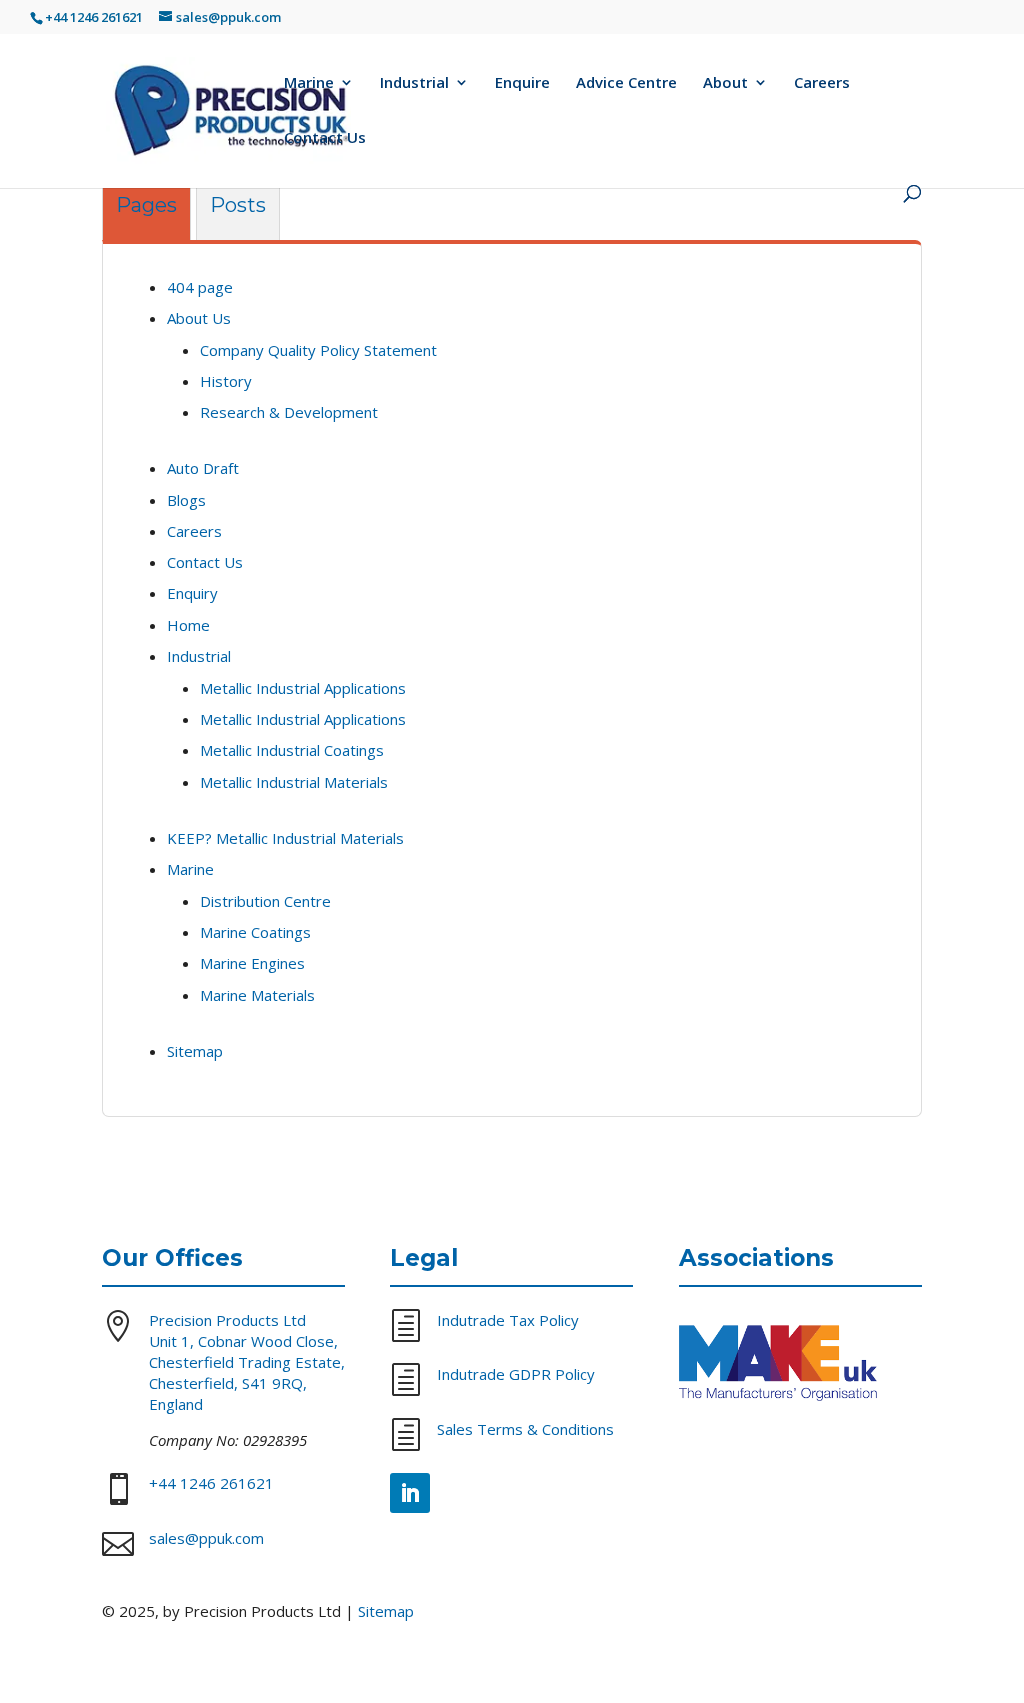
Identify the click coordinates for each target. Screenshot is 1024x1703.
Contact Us (325, 138)
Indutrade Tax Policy (508, 1320)
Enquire (522, 83)
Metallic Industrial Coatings (292, 750)
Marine (309, 83)
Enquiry (192, 593)
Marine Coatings (255, 932)
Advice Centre (626, 83)
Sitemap (195, 1051)
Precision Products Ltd (227, 1320)
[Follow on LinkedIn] (410, 1493)
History (226, 381)
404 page (200, 287)
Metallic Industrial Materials (294, 782)
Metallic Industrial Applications (303, 688)
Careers (822, 83)
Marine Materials (257, 995)
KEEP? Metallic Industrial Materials (285, 838)
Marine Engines (252, 963)
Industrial (414, 83)
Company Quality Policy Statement (318, 350)
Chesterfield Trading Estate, (247, 1362)
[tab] (146, 210)
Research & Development (289, 412)
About (725, 83)
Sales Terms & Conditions (525, 1429)
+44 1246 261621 (94, 17)
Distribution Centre (265, 901)
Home (188, 625)
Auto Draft (203, 468)
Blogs (186, 500)
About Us (199, 318)
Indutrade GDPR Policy (516, 1374)
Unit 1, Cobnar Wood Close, (243, 1341)
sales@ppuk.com (206, 1538)
